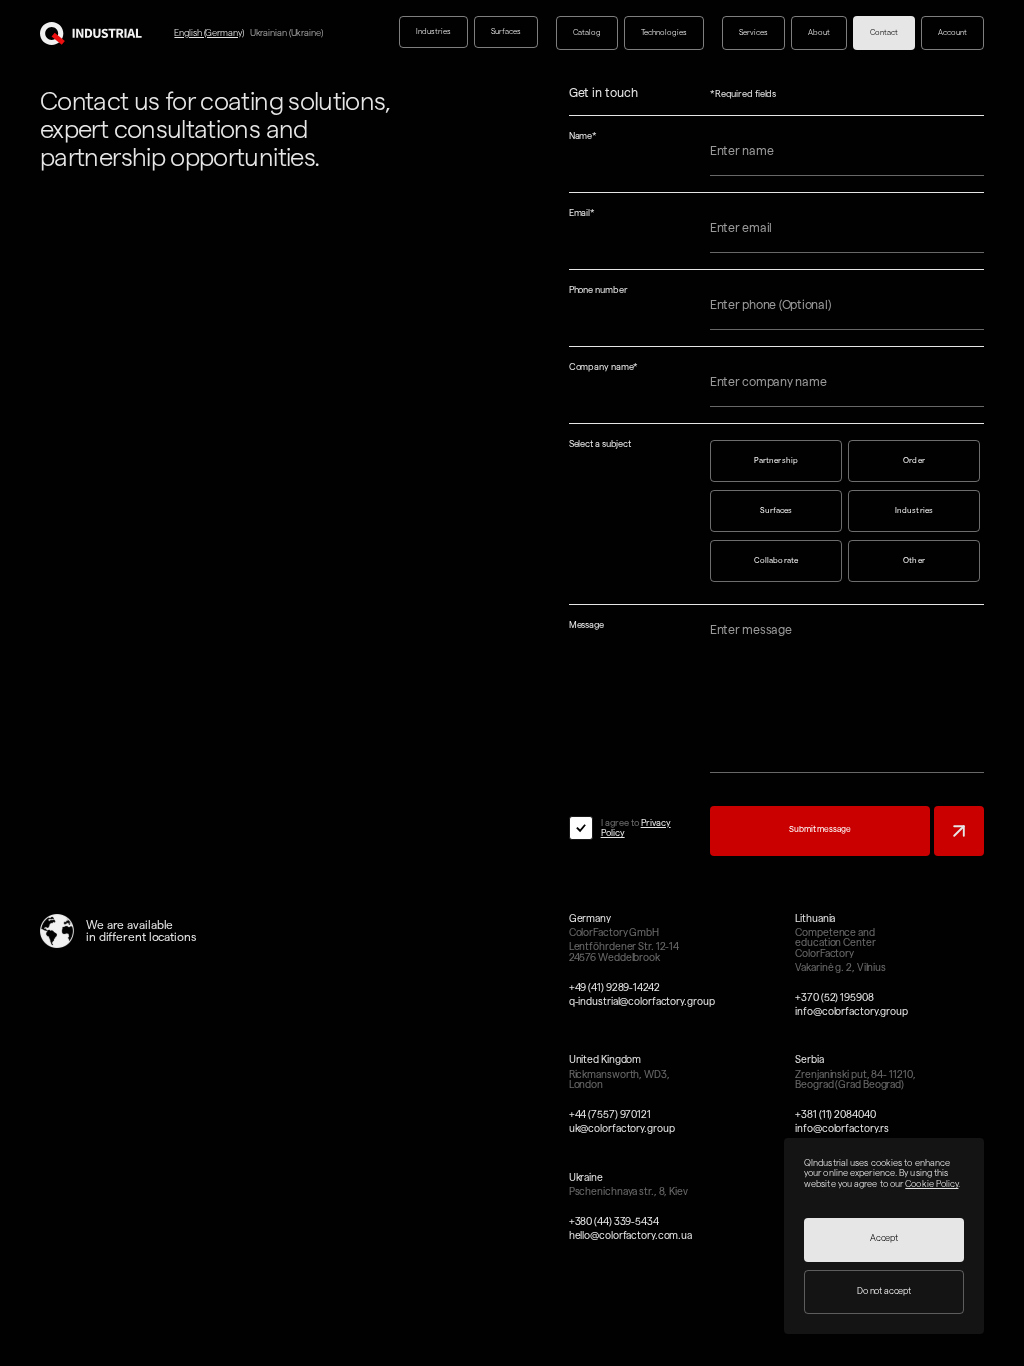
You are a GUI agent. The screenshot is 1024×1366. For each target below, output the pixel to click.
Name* (583, 136)
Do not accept (884, 1291)
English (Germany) (208, 33)
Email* (582, 213)
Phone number (598, 290)
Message (586, 625)
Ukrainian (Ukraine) (286, 33)
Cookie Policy (931, 1184)
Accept (884, 1238)
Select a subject (600, 444)
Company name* (604, 367)
